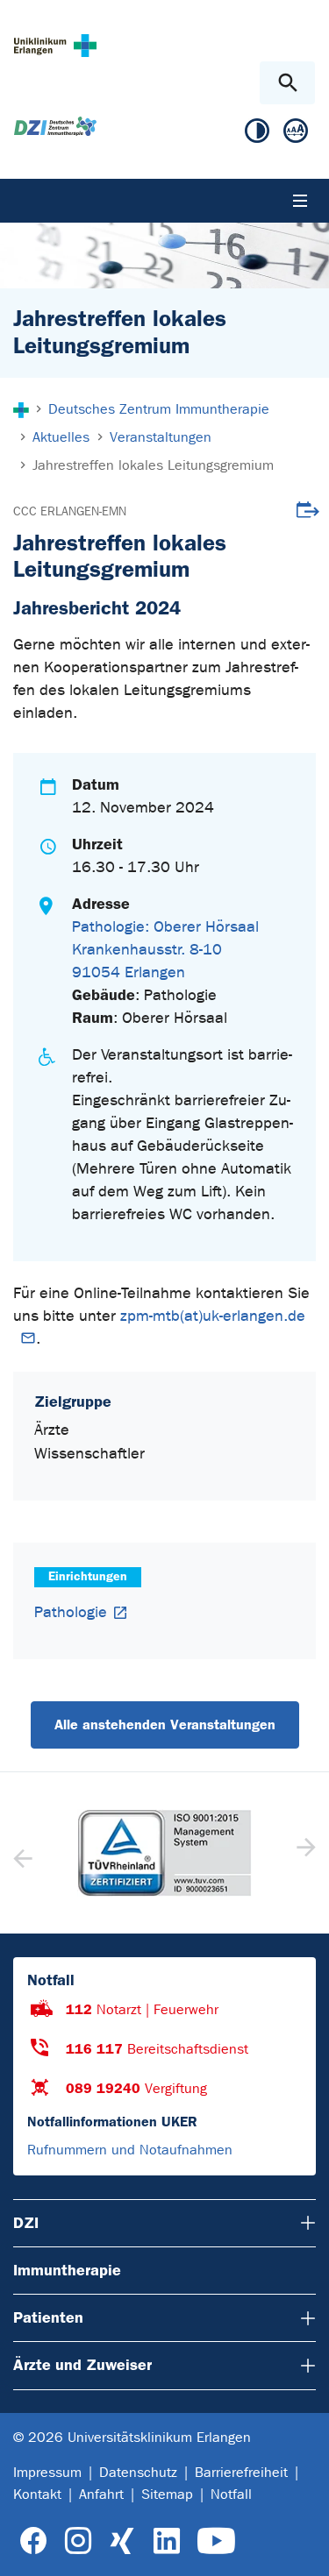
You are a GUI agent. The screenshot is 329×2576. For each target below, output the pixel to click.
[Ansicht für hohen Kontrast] (257, 135)
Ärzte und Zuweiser (82, 2365)
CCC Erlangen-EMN (70, 511)
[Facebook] (34, 2541)
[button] (304, 1853)
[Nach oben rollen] (301, 2547)
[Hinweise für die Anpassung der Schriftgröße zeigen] (296, 135)
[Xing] (122, 2541)
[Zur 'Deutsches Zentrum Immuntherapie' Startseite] (55, 126)
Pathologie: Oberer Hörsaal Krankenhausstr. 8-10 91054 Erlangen (165, 950)
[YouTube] (216, 2541)
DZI (26, 2223)
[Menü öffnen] (300, 201)
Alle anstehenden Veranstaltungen (165, 1724)
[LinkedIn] (166, 2541)
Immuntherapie (67, 2270)
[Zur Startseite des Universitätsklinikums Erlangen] (55, 45)
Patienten (48, 2317)
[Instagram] (78, 2541)
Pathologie (71, 1612)
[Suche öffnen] (287, 83)
